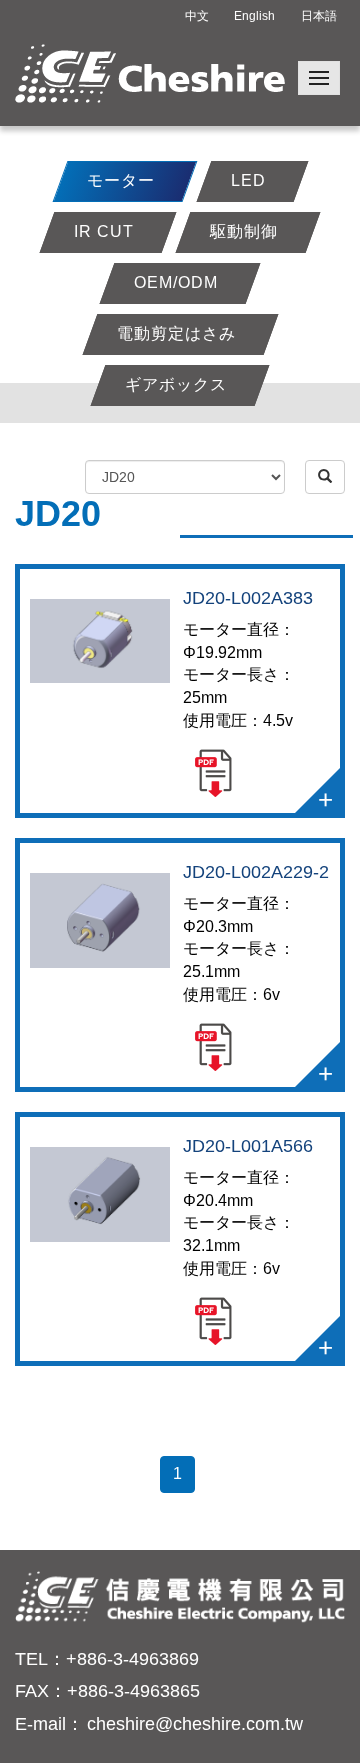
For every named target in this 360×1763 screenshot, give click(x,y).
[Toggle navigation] (319, 78)
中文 (197, 16)
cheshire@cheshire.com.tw (195, 1724)
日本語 (319, 16)
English (254, 16)
